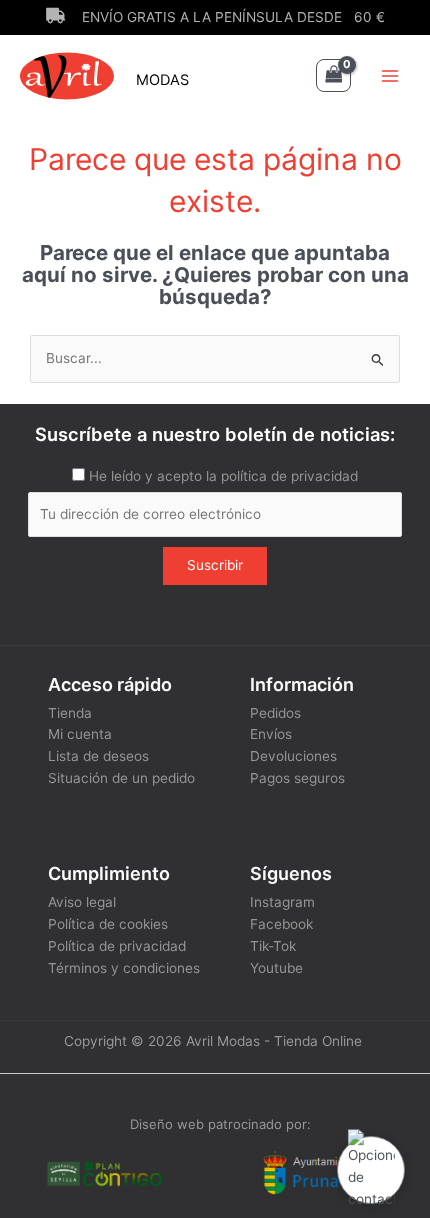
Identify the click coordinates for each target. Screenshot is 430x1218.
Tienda (70, 713)
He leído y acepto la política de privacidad (223, 476)
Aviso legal (82, 902)
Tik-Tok (273, 946)
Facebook (281, 924)
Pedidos (275, 713)
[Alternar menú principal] (390, 75)
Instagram (282, 902)
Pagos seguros (297, 778)
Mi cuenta (80, 734)
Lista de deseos (98, 756)
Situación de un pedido (121, 778)
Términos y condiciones (124, 968)
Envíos (271, 734)
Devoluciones (293, 756)
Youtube (276, 968)
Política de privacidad (117, 946)
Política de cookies (108, 924)
